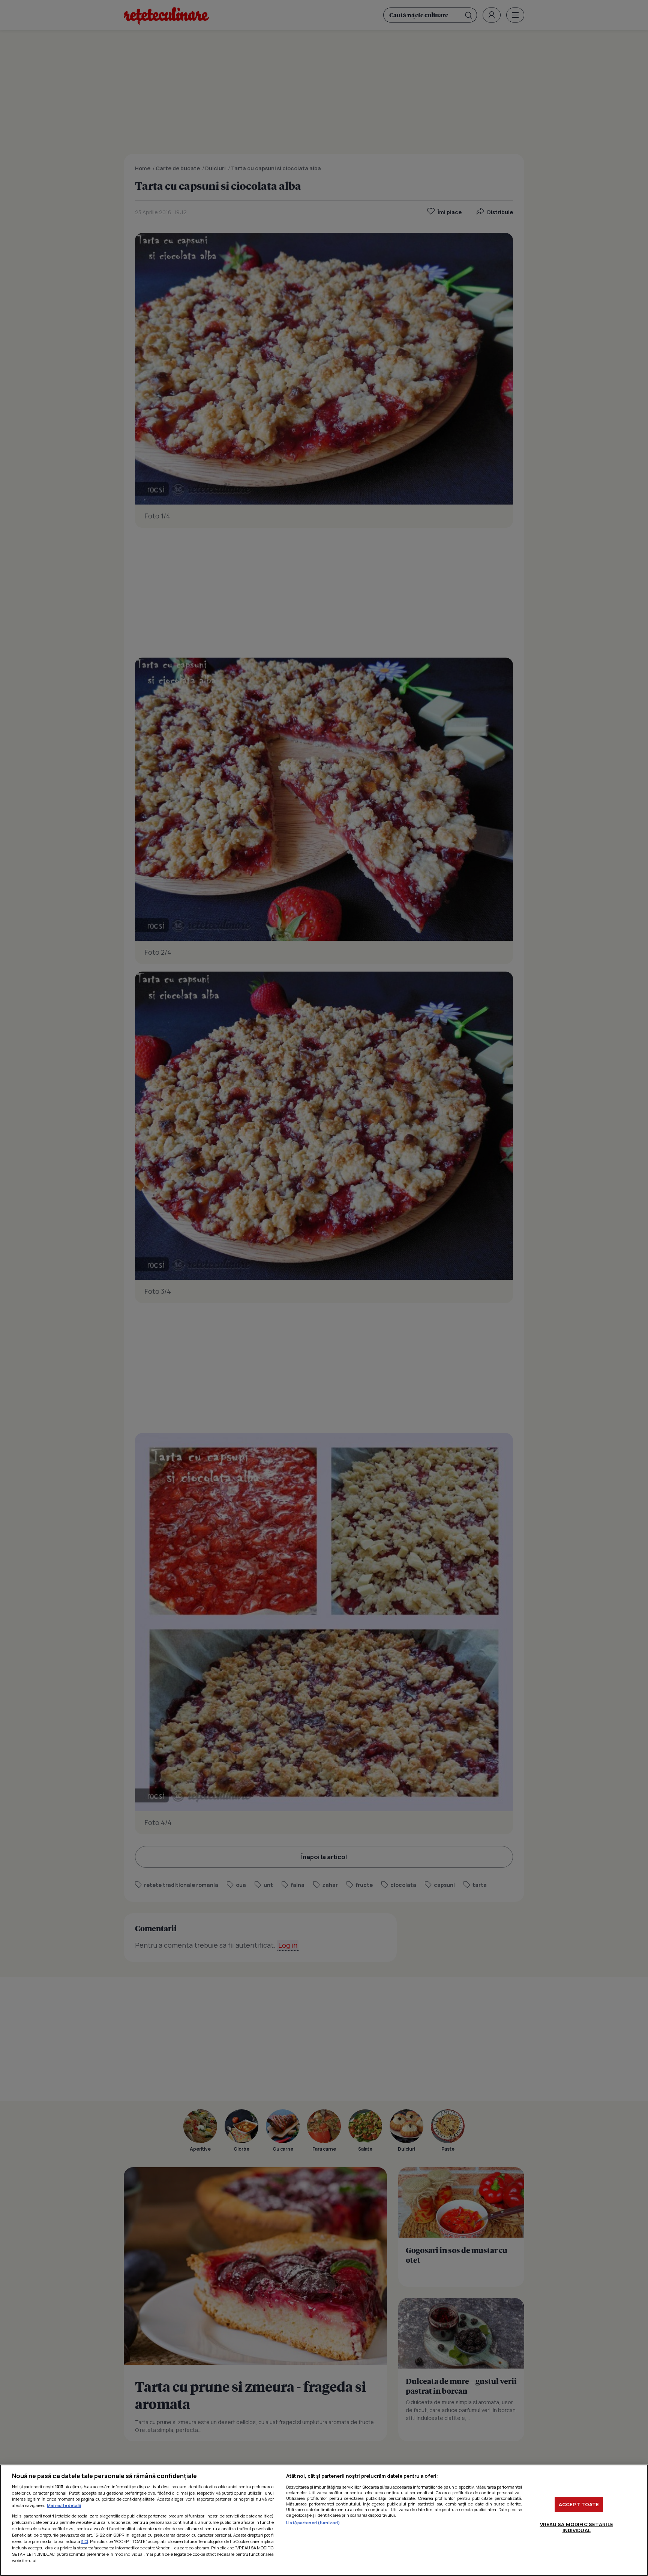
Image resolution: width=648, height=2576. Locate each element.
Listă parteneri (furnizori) (313, 2523)
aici (85, 2541)
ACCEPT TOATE (579, 2504)
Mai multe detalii (64, 2505)
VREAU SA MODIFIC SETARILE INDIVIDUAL (577, 2527)
